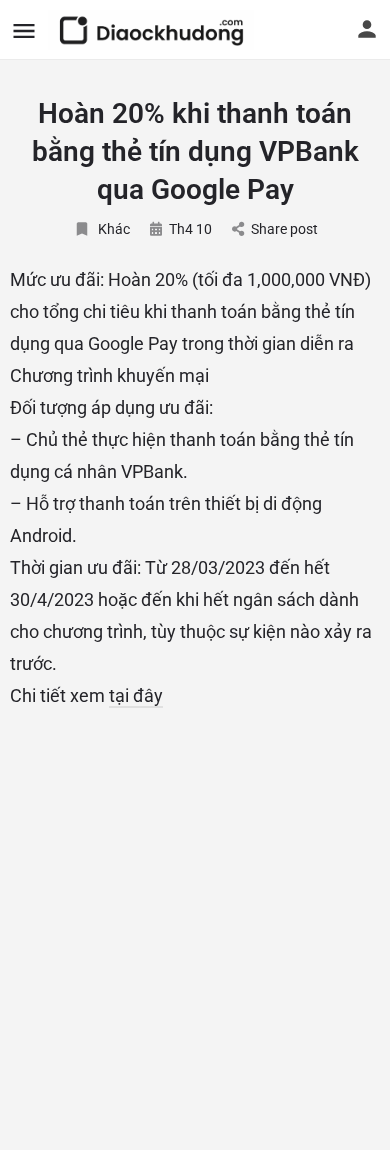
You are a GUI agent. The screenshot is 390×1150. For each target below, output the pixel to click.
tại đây (136, 695)
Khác (114, 229)
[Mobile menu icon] (24, 30)
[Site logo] (153, 30)
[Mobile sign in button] (367, 29)
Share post (284, 229)
